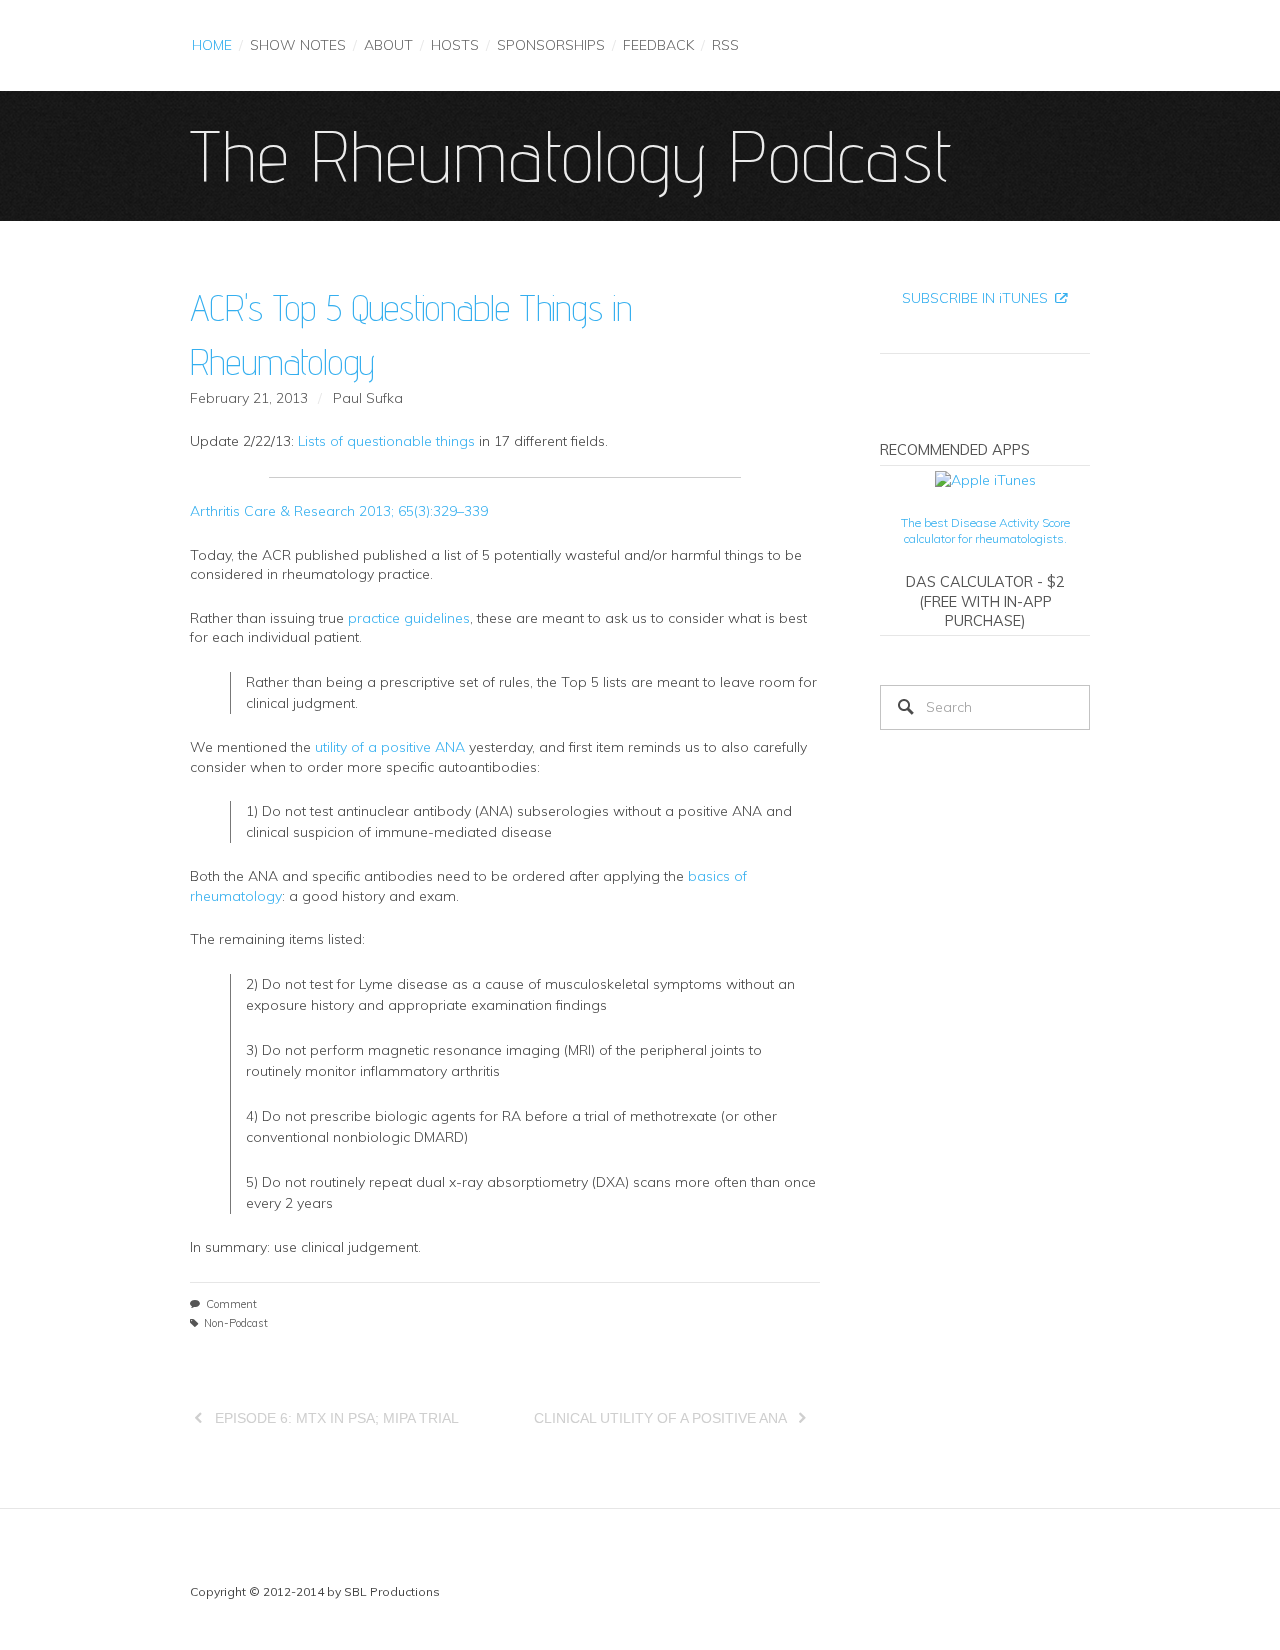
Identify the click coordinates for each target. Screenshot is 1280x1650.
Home (212, 45)
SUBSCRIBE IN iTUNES (975, 298)
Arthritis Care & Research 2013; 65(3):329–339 (339, 511)
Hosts (455, 45)
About (388, 45)
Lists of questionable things (386, 441)
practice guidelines (409, 618)
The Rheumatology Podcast (571, 156)
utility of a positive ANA (390, 747)
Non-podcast (236, 1323)
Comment (231, 1304)
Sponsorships (551, 45)
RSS (725, 45)
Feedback (658, 45)
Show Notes (298, 45)
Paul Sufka (368, 398)
